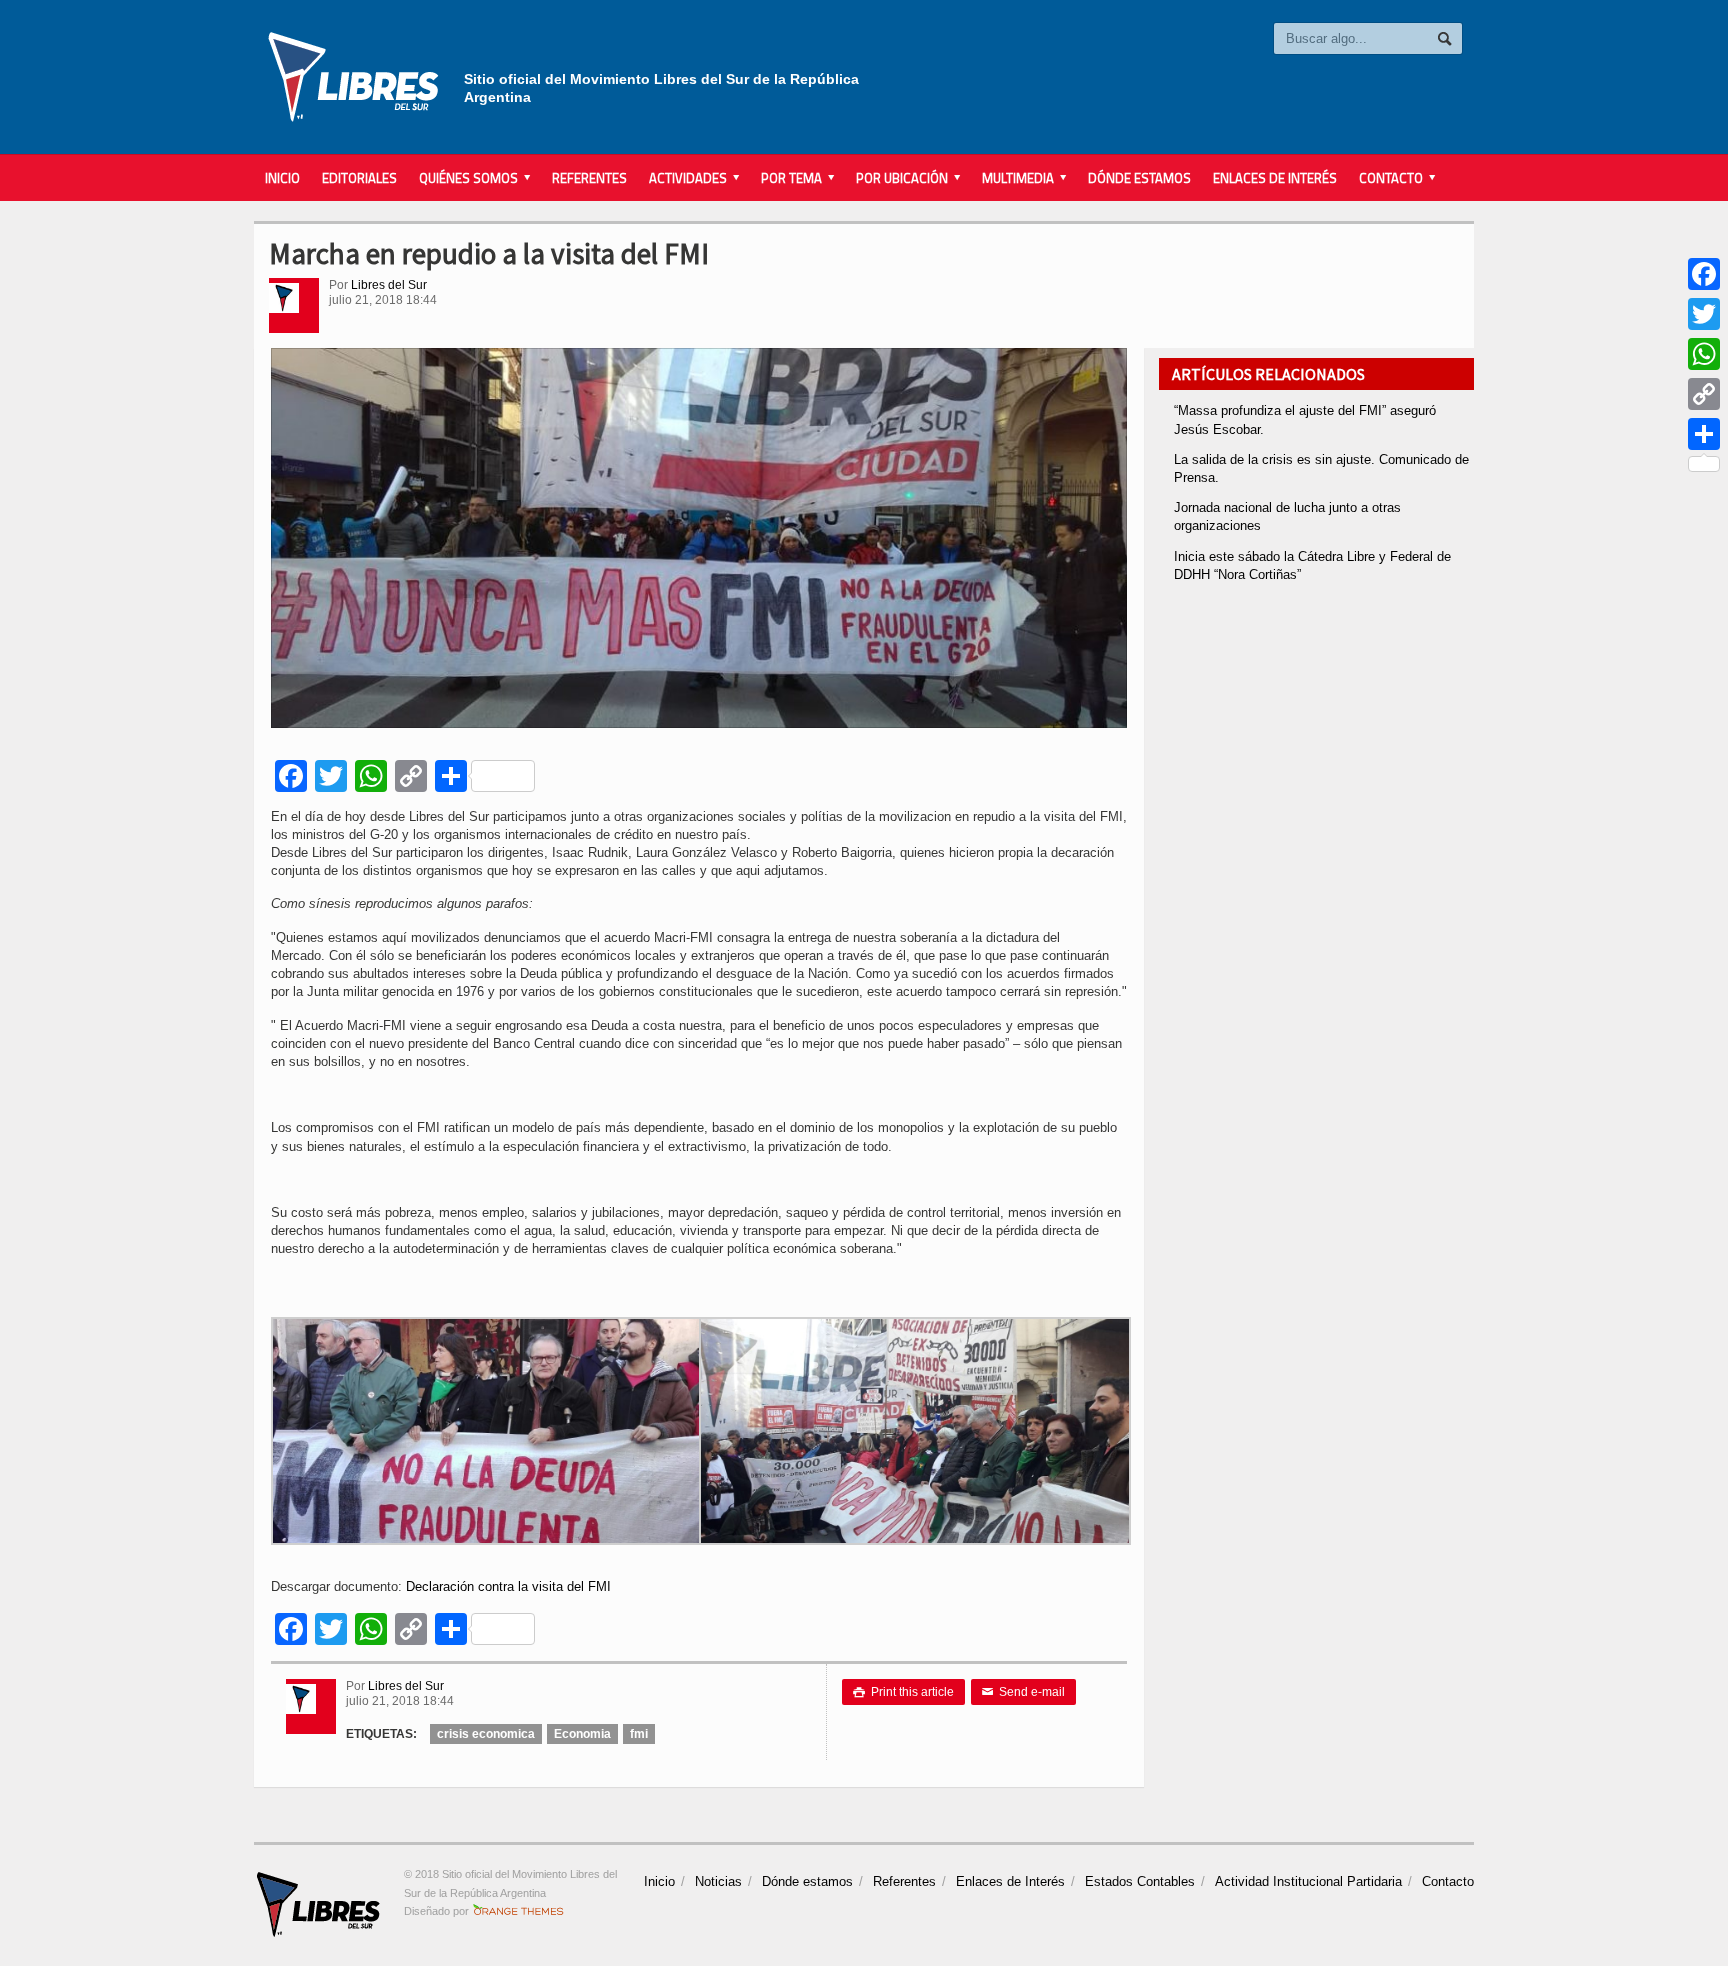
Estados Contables (1140, 1881)
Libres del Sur (389, 285)
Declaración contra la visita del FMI (508, 1586)
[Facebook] (1704, 274)
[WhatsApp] (1704, 354)
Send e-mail (1023, 1692)
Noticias (718, 1881)
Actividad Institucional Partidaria (1308, 1881)
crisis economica (486, 1734)
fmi (639, 1734)
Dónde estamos (1139, 178)
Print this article (903, 1692)
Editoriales (359, 178)
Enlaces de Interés (1275, 178)
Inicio (282, 178)
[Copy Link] (1704, 394)
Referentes (589, 178)
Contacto (1448, 1881)
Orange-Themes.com (518, 1911)
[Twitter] (1704, 314)
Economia (582, 1734)
